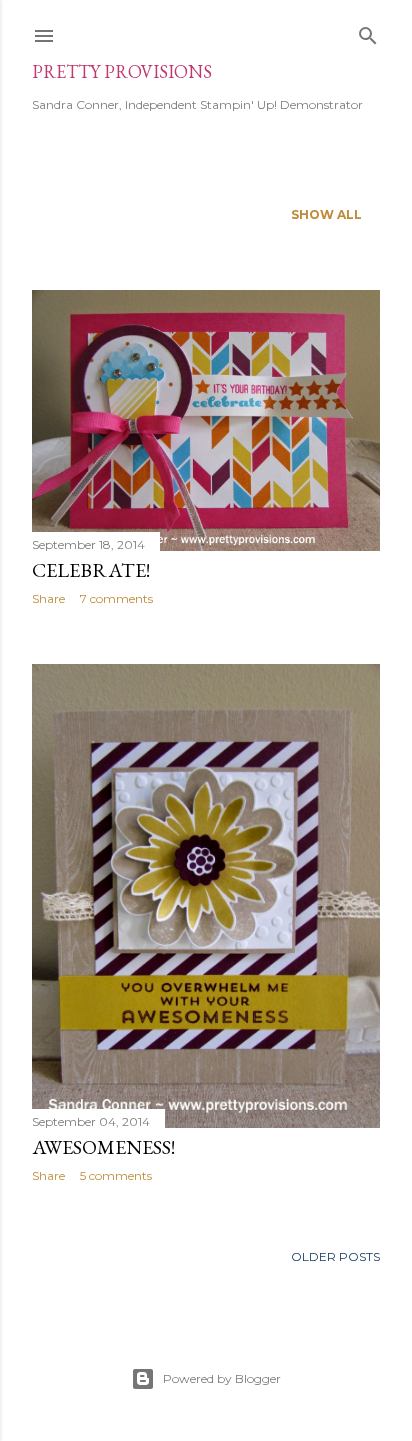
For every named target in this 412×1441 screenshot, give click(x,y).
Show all (326, 214)
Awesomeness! (103, 1147)
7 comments (116, 598)
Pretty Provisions (122, 71)
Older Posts (335, 1256)
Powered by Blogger (222, 1378)
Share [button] (48, 598)
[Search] (368, 31)
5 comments (116, 1175)
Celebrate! (91, 570)
